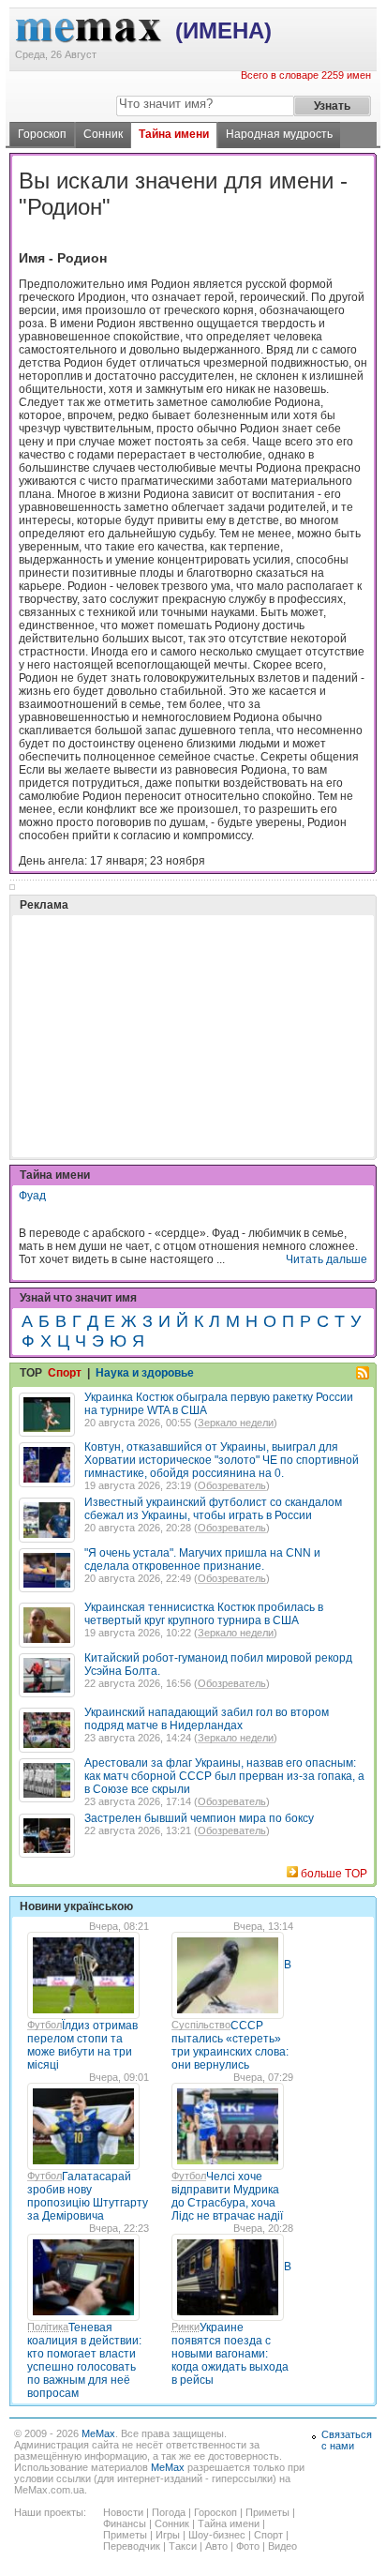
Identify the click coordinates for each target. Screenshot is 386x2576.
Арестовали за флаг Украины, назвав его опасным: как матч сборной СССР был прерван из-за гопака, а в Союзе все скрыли (224, 1776)
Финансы (125, 2523)
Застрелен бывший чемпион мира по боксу (199, 1818)
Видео (282, 2546)
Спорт (65, 1373)
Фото (248, 2546)
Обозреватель (232, 1485)
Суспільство (201, 2025)
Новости (123, 2512)
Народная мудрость (279, 134)
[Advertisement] (159, 989)
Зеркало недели (236, 1423)
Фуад (32, 1196)
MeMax (98, 2433)
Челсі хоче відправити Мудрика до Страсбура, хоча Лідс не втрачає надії (227, 2196)
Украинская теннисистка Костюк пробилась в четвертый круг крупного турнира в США (204, 1614)
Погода (169, 2512)
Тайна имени (174, 134)
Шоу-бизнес (217, 2535)
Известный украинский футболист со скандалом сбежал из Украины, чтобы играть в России (213, 1509)
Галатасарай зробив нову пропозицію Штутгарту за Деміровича (88, 2196)
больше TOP (334, 1874)
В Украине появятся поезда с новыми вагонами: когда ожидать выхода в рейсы (231, 2323)
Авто (216, 2546)
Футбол (45, 2025)
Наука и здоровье (145, 1373)
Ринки (186, 2327)
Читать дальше (327, 1259)
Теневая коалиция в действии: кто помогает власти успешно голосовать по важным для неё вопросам (84, 2360)
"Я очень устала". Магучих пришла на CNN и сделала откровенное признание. (202, 1559)
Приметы (267, 2512)
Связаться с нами (347, 2440)
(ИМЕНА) (223, 30)
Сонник (103, 134)
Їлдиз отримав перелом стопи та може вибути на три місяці (82, 2045)
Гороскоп (42, 134)
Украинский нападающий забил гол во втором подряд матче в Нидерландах (207, 1719)
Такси (183, 2546)
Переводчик (132, 2546)
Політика (48, 2327)
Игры (168, 2535)
